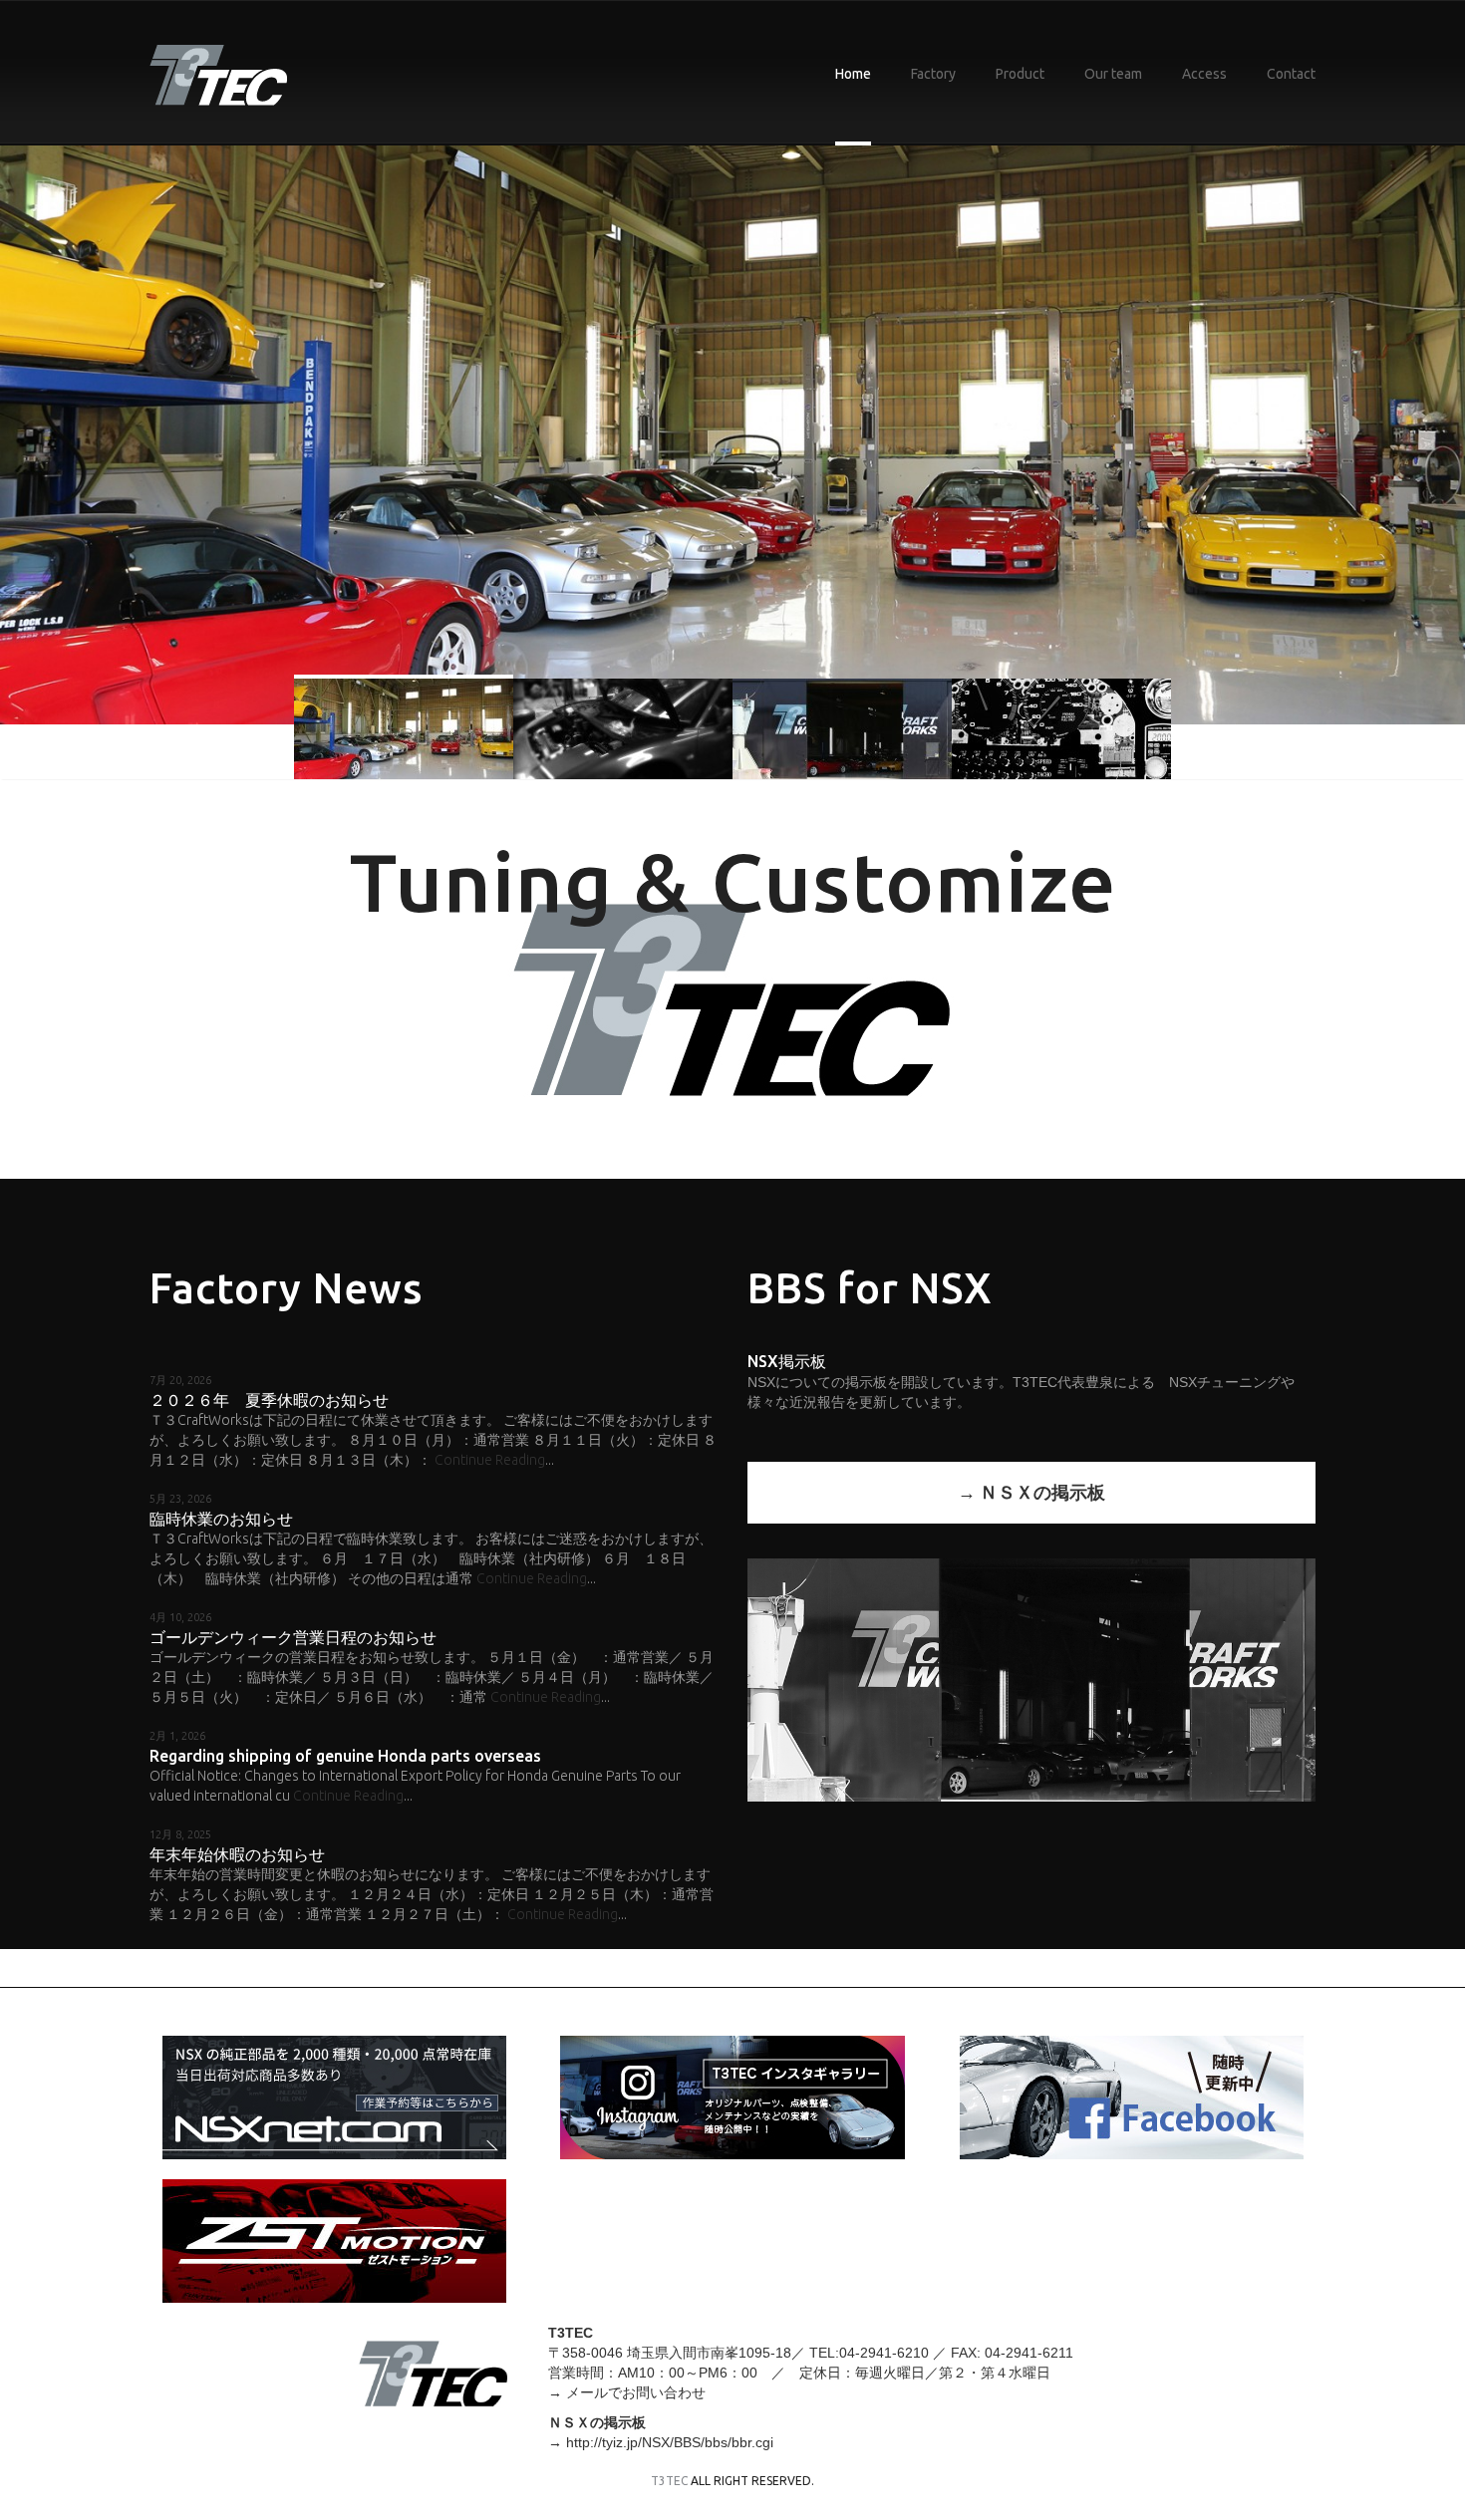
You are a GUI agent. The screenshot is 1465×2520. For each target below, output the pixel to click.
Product (1020, 74)
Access (1204, 74)
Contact (1291, 74)
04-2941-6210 (884, 2353)
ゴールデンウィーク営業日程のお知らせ (293, 1637)
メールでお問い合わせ (636, 2392)
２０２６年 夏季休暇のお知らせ (269, 1400)
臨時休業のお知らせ (221, 1519)
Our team (1113, 74)
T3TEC (669, 2481)
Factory (933, 74)
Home (853, 74)
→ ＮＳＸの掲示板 (1031, 1492)
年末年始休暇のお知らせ (237, 1854)
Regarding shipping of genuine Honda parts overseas (345, 1756)
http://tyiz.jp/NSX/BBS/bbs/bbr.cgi (670, 2442)
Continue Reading (490, 1460)
